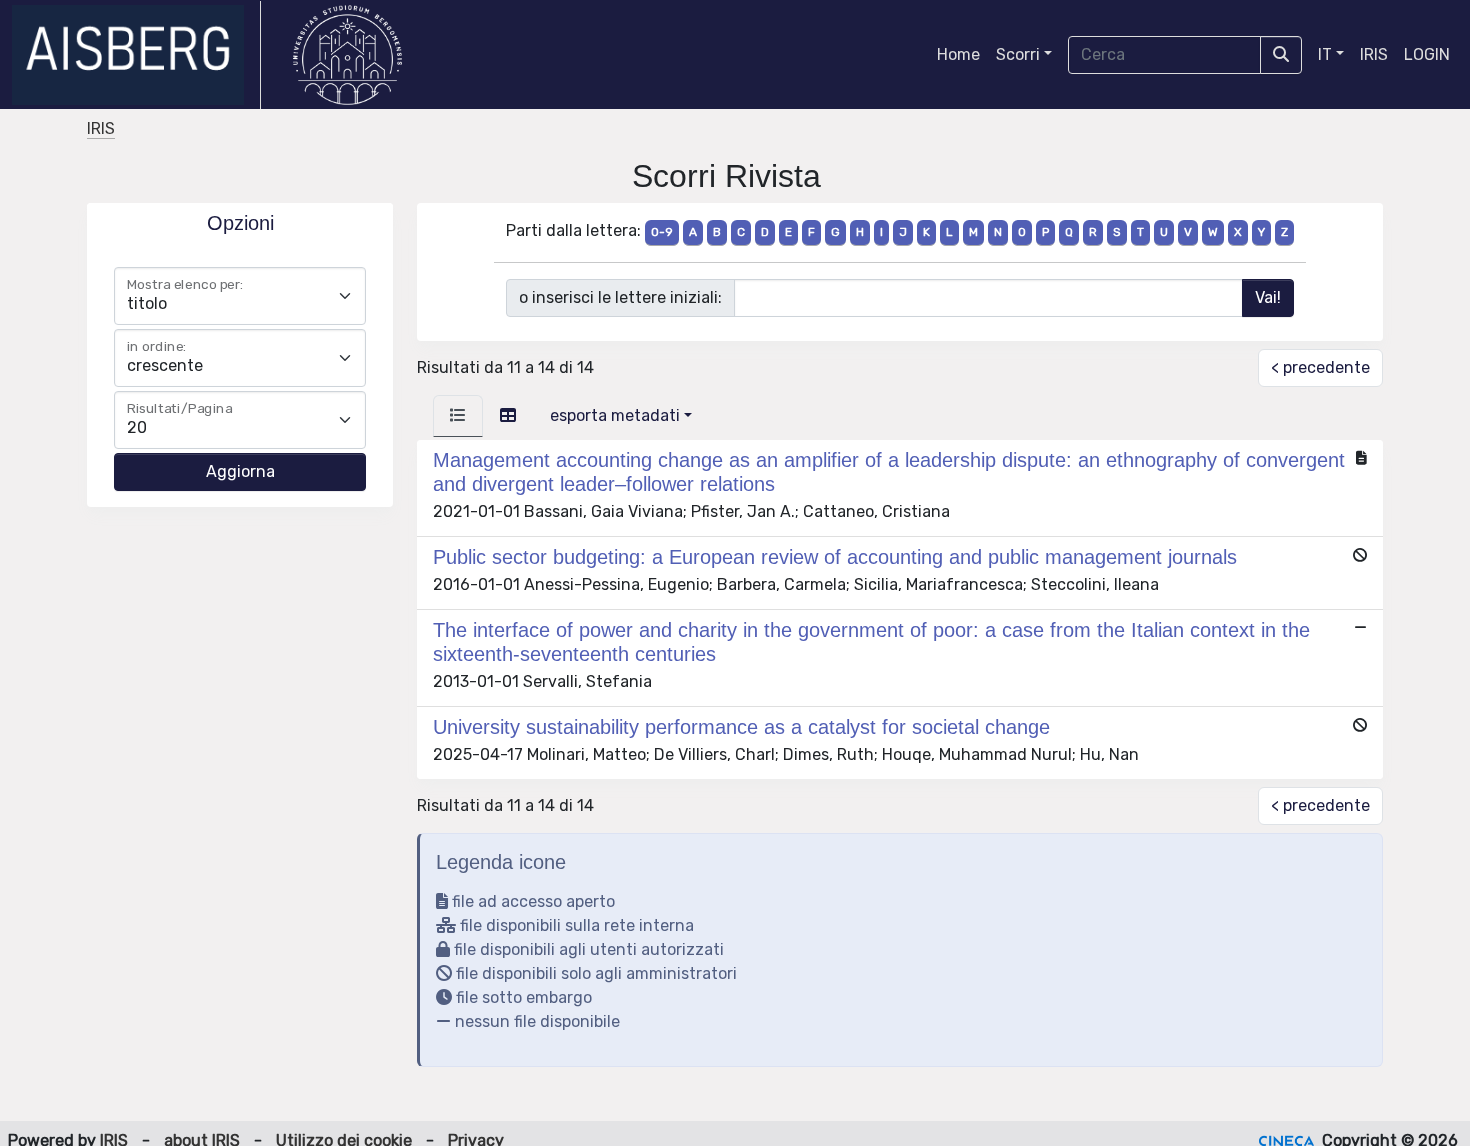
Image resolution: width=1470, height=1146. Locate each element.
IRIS (1374, 54)
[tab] (458, 416)
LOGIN (1427, 54)
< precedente (1320, 367)
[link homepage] (136, 55)
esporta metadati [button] (615, 415)
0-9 (662, 232)
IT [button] (1325, 54)
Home (958, 54)
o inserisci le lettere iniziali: (620, 297)
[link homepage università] (347, 55)
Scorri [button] (1018, 54)
